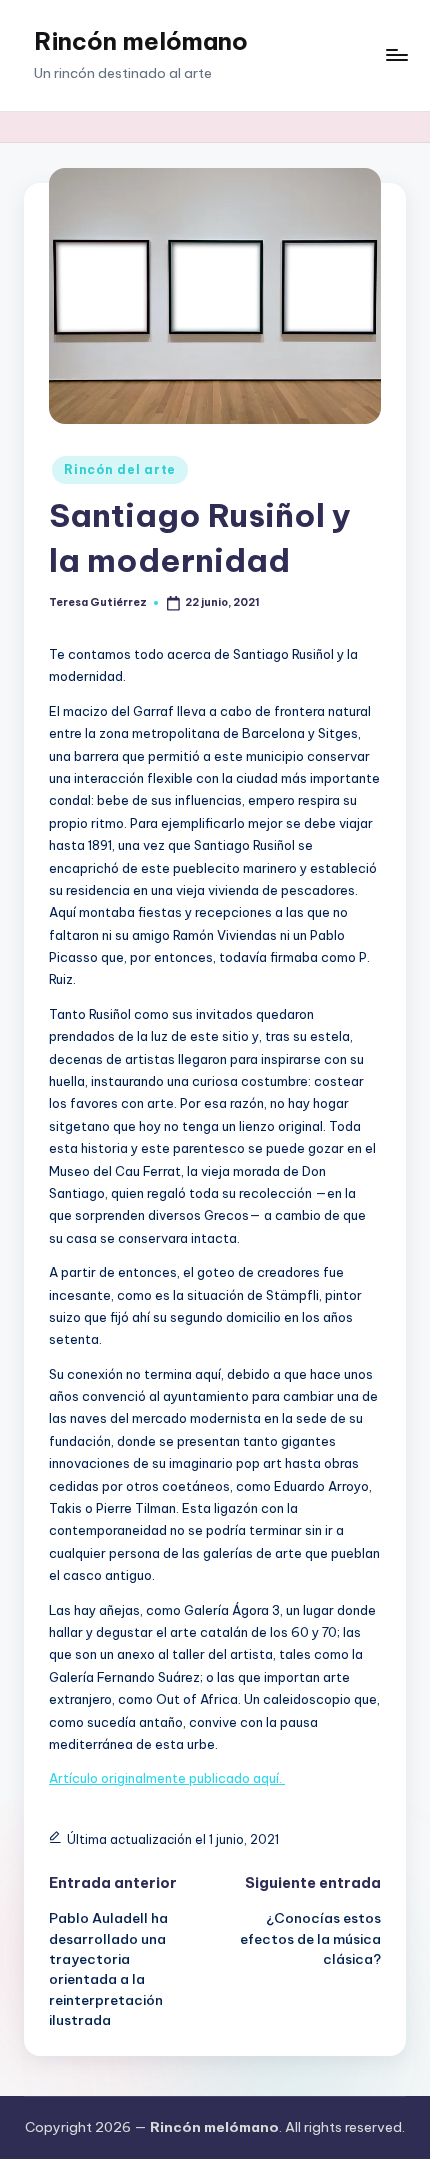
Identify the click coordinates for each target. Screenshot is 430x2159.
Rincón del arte (120, 469)
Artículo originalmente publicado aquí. (167, 1778)
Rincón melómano (141, 41)
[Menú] (396, 55)
